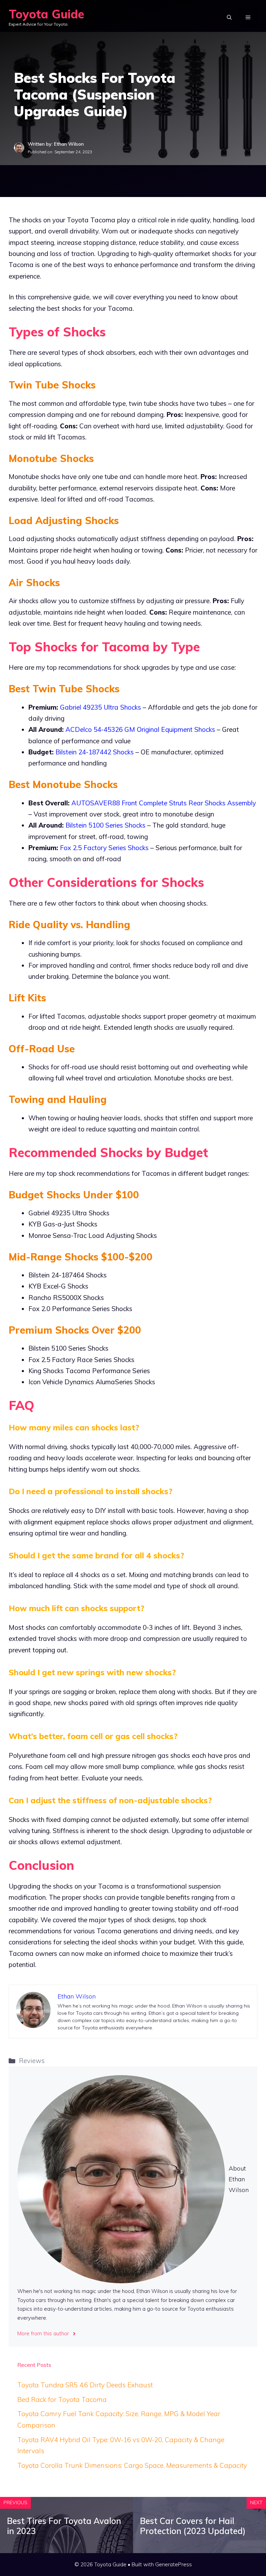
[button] (229, 17)
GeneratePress (174, 2564)
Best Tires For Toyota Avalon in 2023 (64, 2526)
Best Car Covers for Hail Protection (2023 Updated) (193, 2526)
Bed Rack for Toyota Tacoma (62, 2399)
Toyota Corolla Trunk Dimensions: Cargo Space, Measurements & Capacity (132, 2465)
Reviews (32, 2061)
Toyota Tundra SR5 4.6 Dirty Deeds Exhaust (85, 2385)
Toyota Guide (46, 14)
